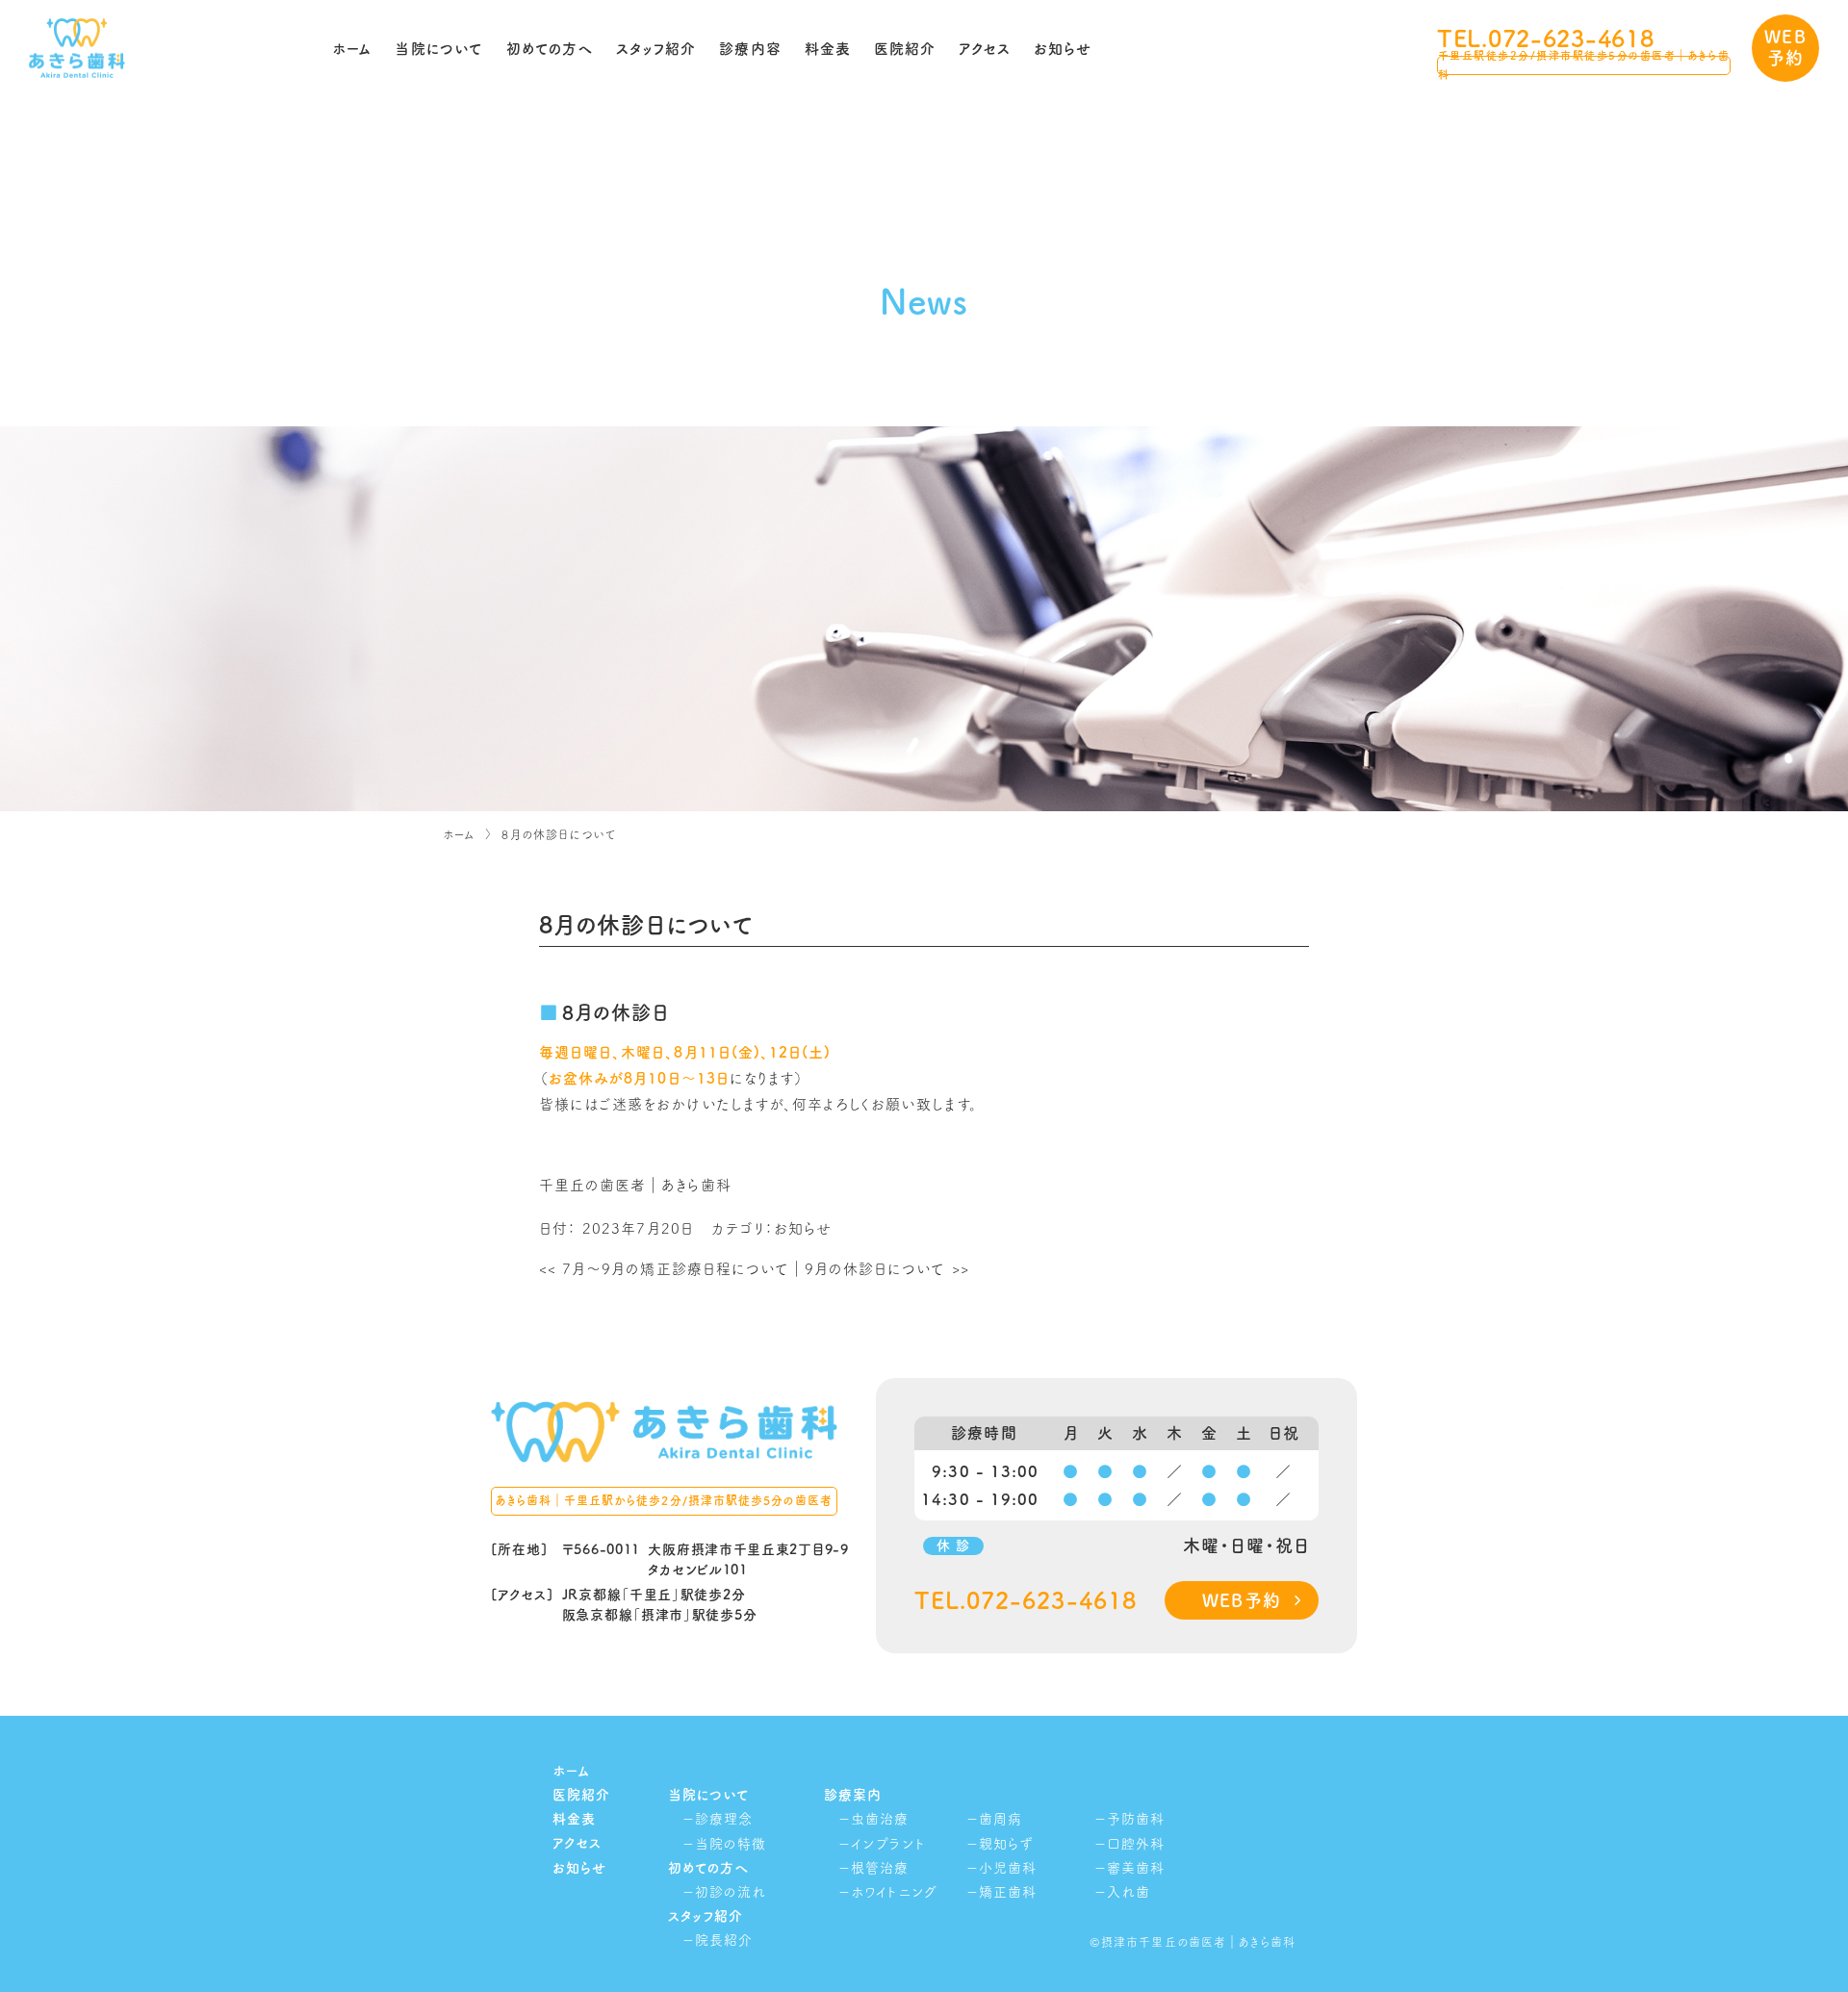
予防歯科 (1136, 1819)
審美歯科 (1136, 1868)
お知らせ (1063, 49)
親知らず (1006, 1844)
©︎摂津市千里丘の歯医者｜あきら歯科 (1193, 1942)
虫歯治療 (880, 1819)
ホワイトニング (894, 1892)
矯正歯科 (1008, 1892)
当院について (438, 49)
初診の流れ (731, 1892)
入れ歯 (1129, 1892)
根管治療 (880, 1868)
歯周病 (1001, 1819)
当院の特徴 (731, 1844)
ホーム (352, 49)
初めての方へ (550, 49)
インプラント (888, 1844)
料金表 (828, 49)
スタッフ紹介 (656, 49)
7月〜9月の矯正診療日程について (664, 1269)
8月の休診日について (559, 834)
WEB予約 (1785, 47)
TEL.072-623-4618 (1546, 38)
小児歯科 (1008, 1868)
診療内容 (750, 49)
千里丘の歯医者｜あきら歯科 (635, 1185)
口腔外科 (1136, 1844)
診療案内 (853, 1795)
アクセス (985, 49)
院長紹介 (724, 1940)
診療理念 (724, 1819)
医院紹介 (905, 49)
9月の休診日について (887, 1269)
